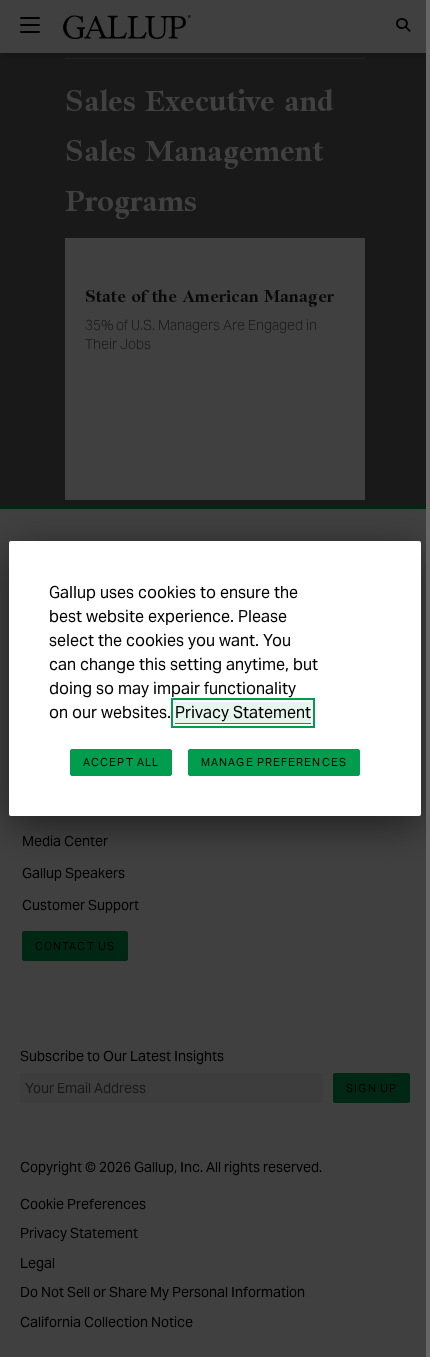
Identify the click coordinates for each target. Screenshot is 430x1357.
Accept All (121, 762)
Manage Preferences (274, 762)
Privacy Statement (243, 712)
